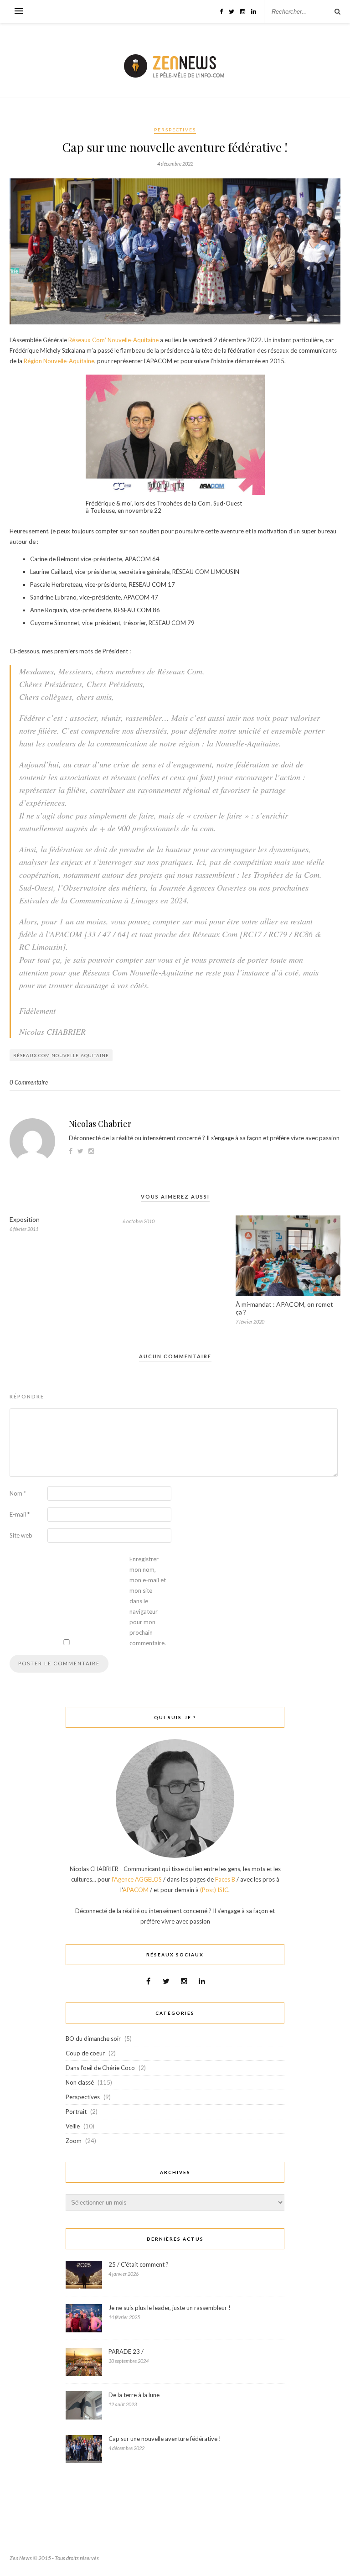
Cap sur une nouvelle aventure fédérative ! (165, 2439)
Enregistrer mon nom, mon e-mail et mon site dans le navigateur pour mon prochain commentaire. (148, 1601)
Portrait (76, 2112)
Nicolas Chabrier (100, 1124)
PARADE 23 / (126, 2352)
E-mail (20, 1514)
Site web (21, 1535)
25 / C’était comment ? (139, 2264)
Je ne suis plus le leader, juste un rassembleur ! (170, 2308)
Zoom (74, 2141)
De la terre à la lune (134, 2395)
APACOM (136, 1890)
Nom (18, 1493)
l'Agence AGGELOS (137, 1879)
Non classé (80, 2082)
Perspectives (175, 130)
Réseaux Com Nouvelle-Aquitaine (61, 1055)
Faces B (225, 1879)
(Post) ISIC (214, 1890)
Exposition (25, 1219)
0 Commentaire (29, 1082)
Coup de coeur (85, 2053)
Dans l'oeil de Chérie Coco (100, 2068)
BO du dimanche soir (93, 2039)
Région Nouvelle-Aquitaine (59, 361)
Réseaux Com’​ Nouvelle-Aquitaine (113, 340)
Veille (73, 2126)
